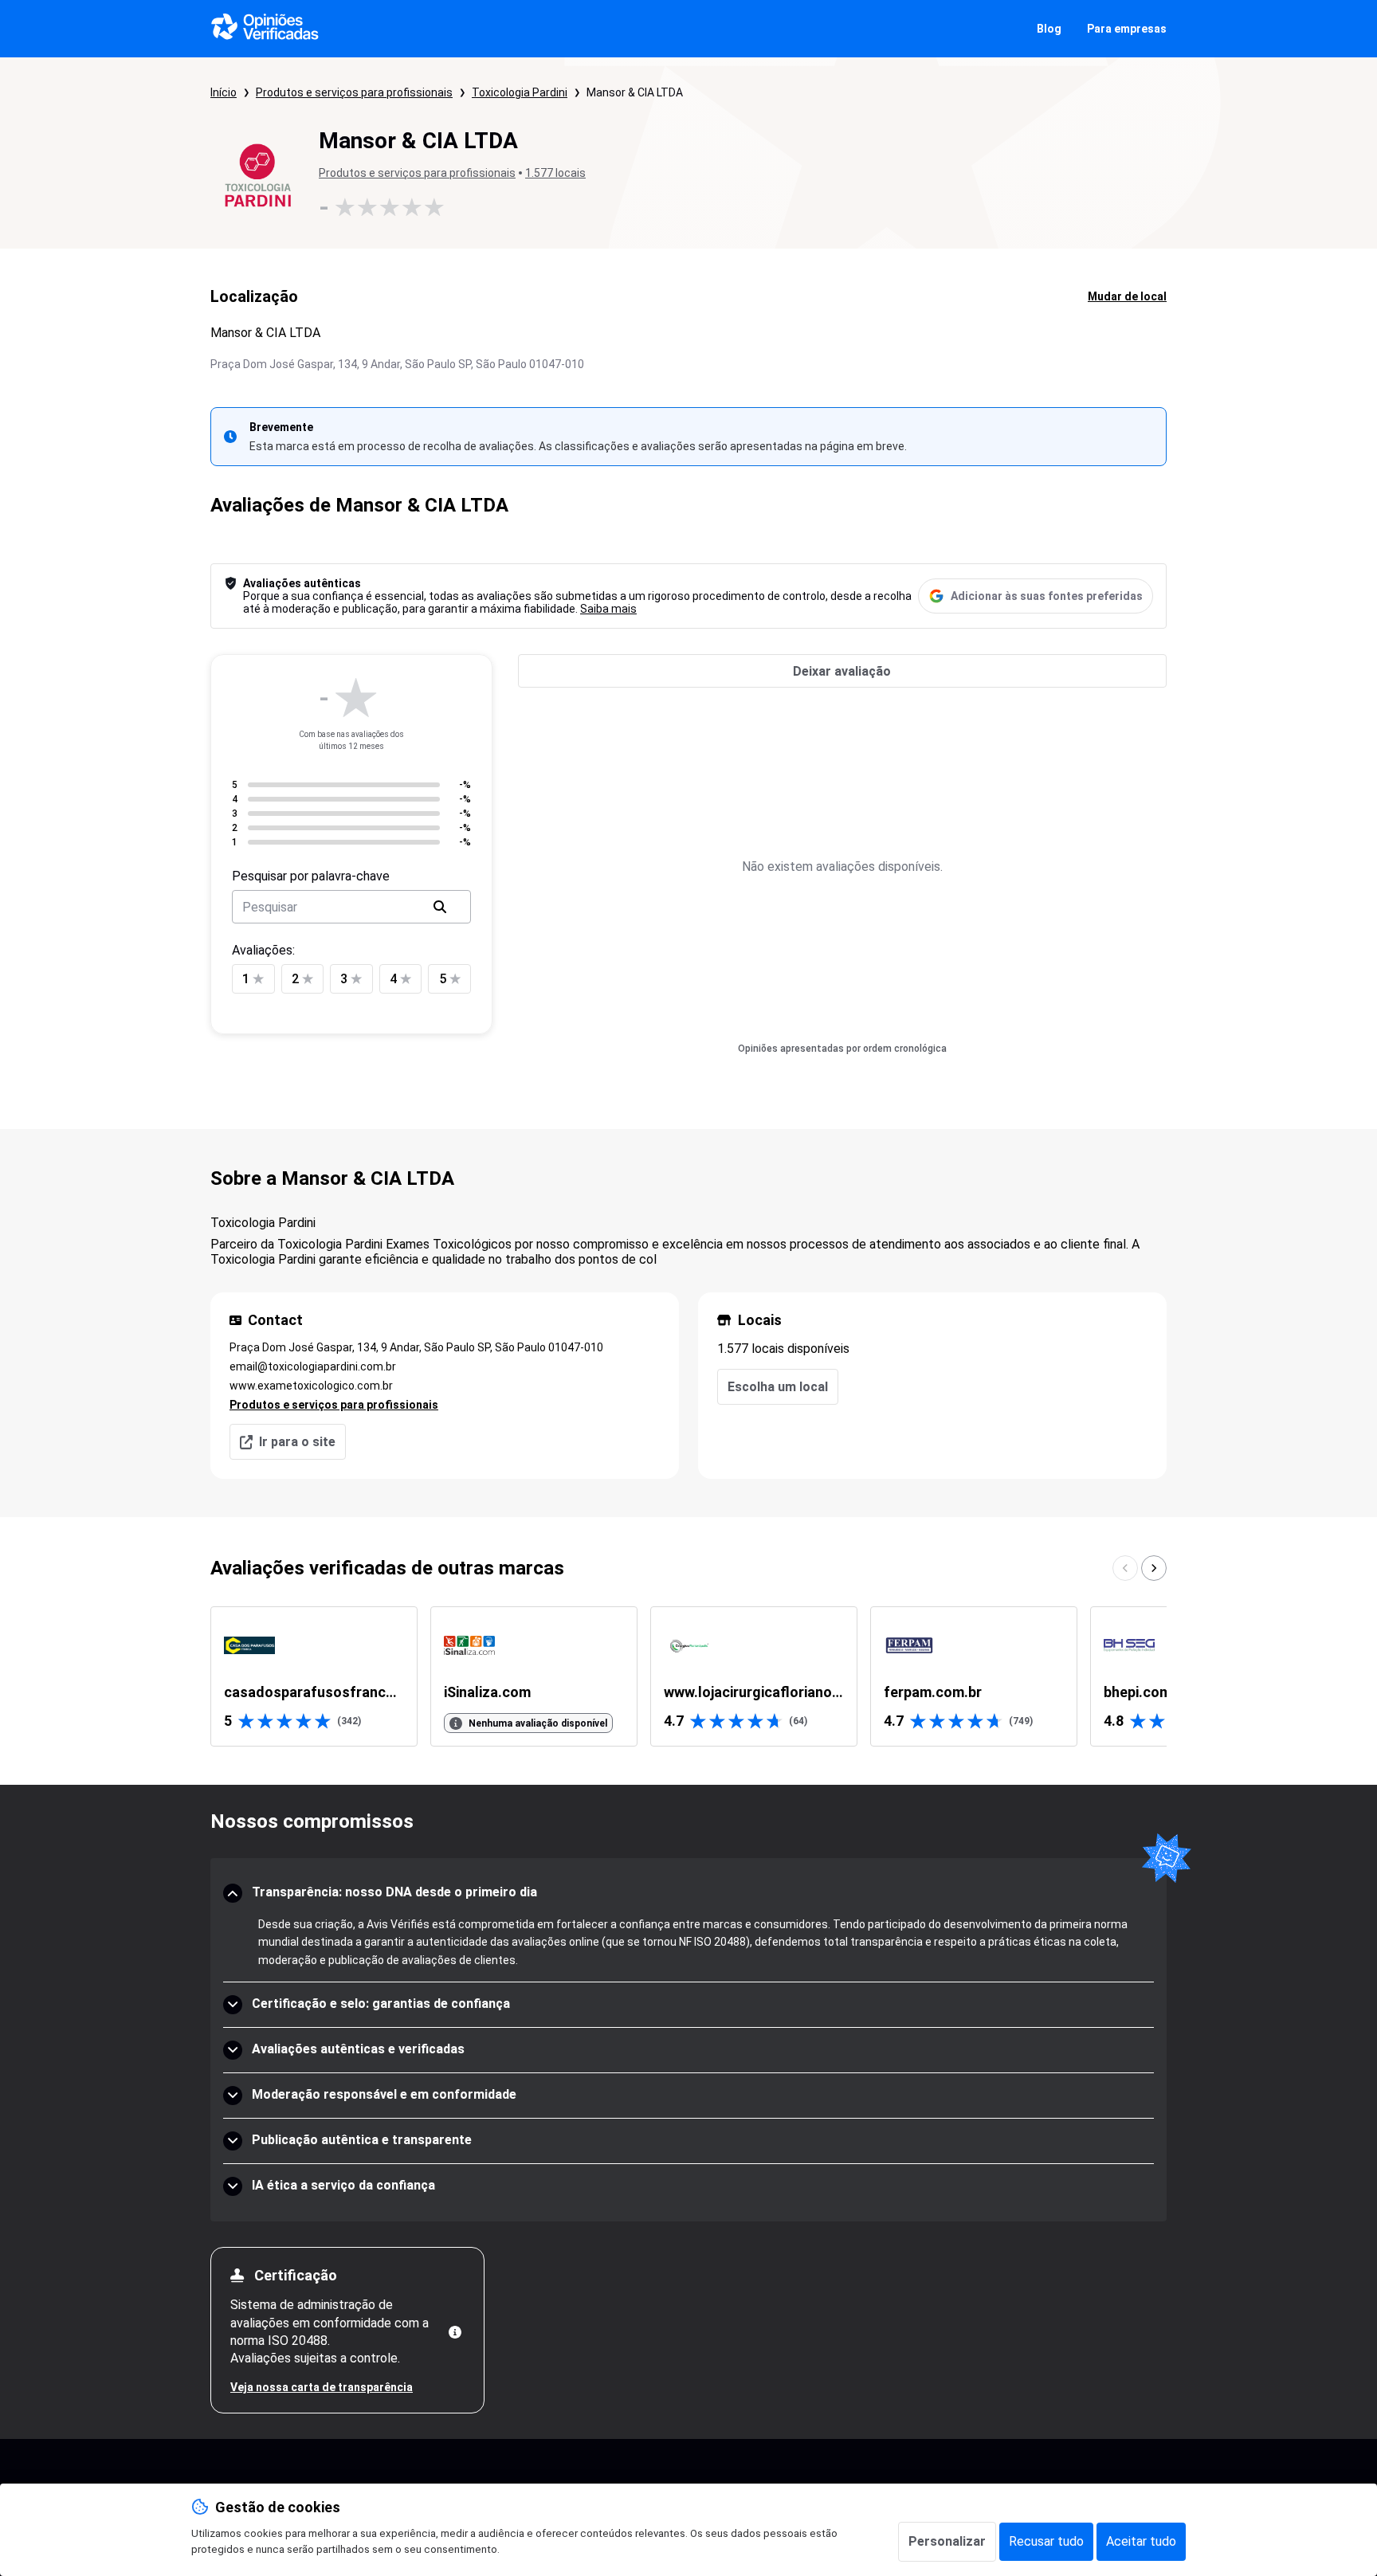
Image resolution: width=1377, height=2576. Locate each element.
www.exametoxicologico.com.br (311, 1386)
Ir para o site (297, 1442)
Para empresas (1127, 29)
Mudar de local (1127, 296)
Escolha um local (778, 1387)
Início (224, 92)
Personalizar (947, 2541)
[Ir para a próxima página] (1154, 1568)
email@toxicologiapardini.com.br (313, 1366)
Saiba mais (608, 609)
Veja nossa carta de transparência (322, 2387)
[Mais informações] (455, 2332)
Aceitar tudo (1141, 2541)
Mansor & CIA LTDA (635, 92)
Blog (1049, 29)
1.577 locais (555, 173)
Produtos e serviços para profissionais (354, 92)
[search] (440, 907)
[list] (688, 1676)
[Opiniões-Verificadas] (265, 29)
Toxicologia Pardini (520, 92)
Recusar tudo (1046, 2541)
